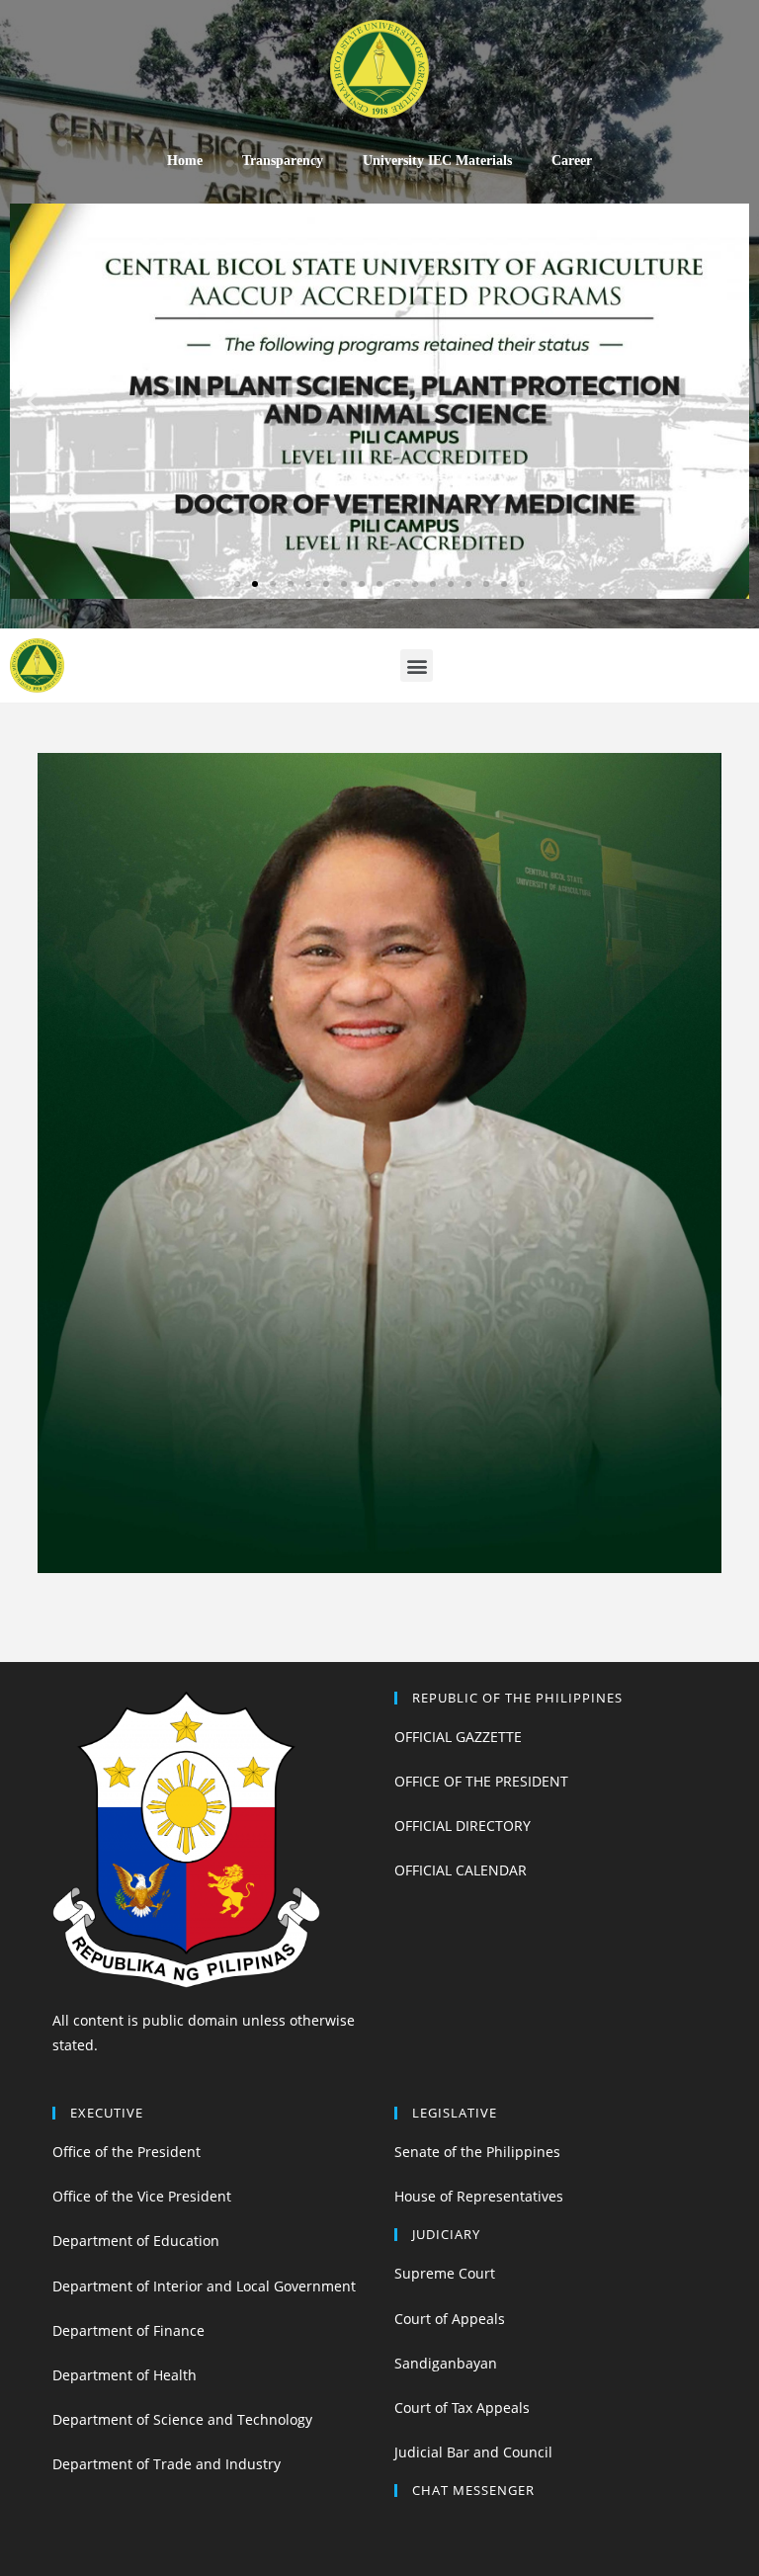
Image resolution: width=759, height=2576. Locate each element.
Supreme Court (445, 2273)
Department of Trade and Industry (167, 2464)
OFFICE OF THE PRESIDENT (481, 1781)
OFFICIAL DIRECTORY (463, 1826)
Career (572, 161)
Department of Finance (128, 2330)
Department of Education (136, 2241)
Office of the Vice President (142, 2196)
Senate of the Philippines (477, 2152)
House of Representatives (479, 2196)
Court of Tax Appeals (462, 2408)
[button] (237, 584)
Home (185, 161)
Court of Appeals (450, 2319)
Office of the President (126, 2152)
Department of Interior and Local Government (204, 2286)
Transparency (283, 161)
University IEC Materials (437, 161)
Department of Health (125, 2375)
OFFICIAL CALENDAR (461, 1870)
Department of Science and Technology (182, 2419)
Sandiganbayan (446, 2363)
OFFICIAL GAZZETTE (458, 1737)
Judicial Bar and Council (473, 2452)
